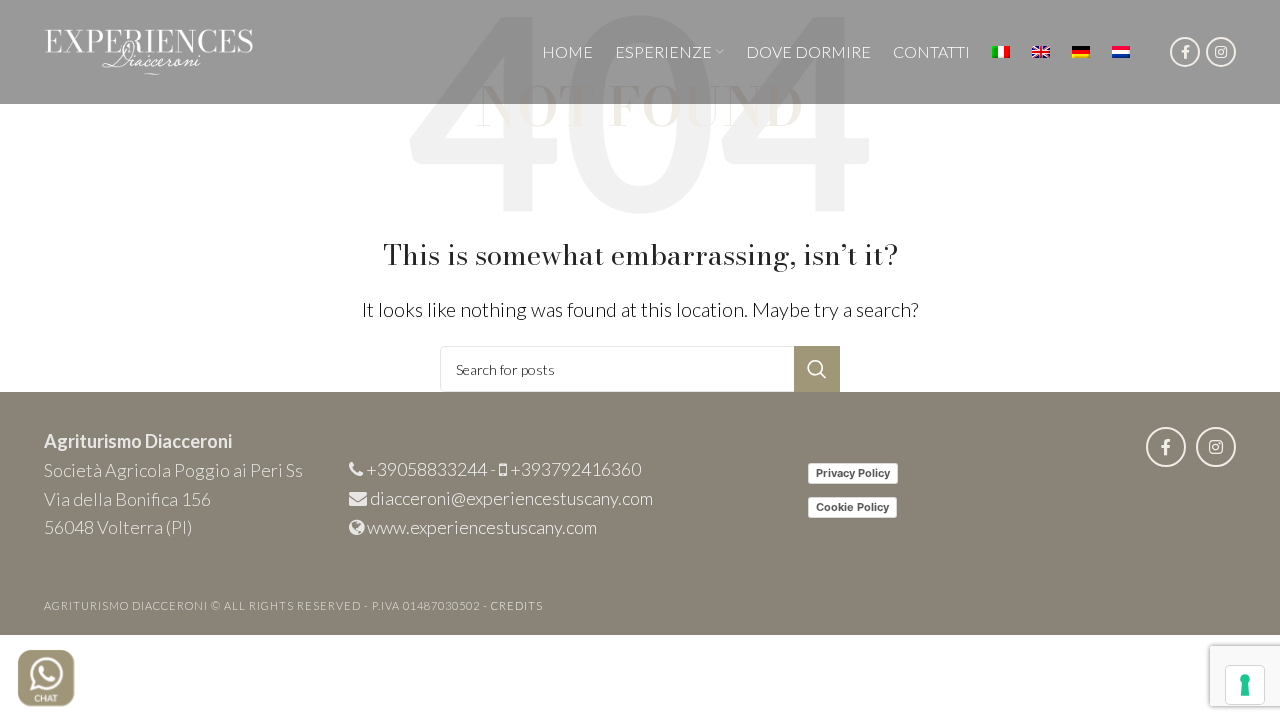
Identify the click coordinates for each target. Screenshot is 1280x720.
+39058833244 (426, 469)
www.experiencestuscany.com (482, 527)
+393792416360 (575, 469)
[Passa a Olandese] (1121, 52)
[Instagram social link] (1221, 52)
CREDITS (517, 605)
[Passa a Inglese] (1041, 52)
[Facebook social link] (1185, 52)
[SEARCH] (817, 369)
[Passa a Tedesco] (1081, 52)
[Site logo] (149, 49)
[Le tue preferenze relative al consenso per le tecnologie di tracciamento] (1245, 685)
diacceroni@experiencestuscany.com (511, 498)
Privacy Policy (853, 473)
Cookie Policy (852, 507)
